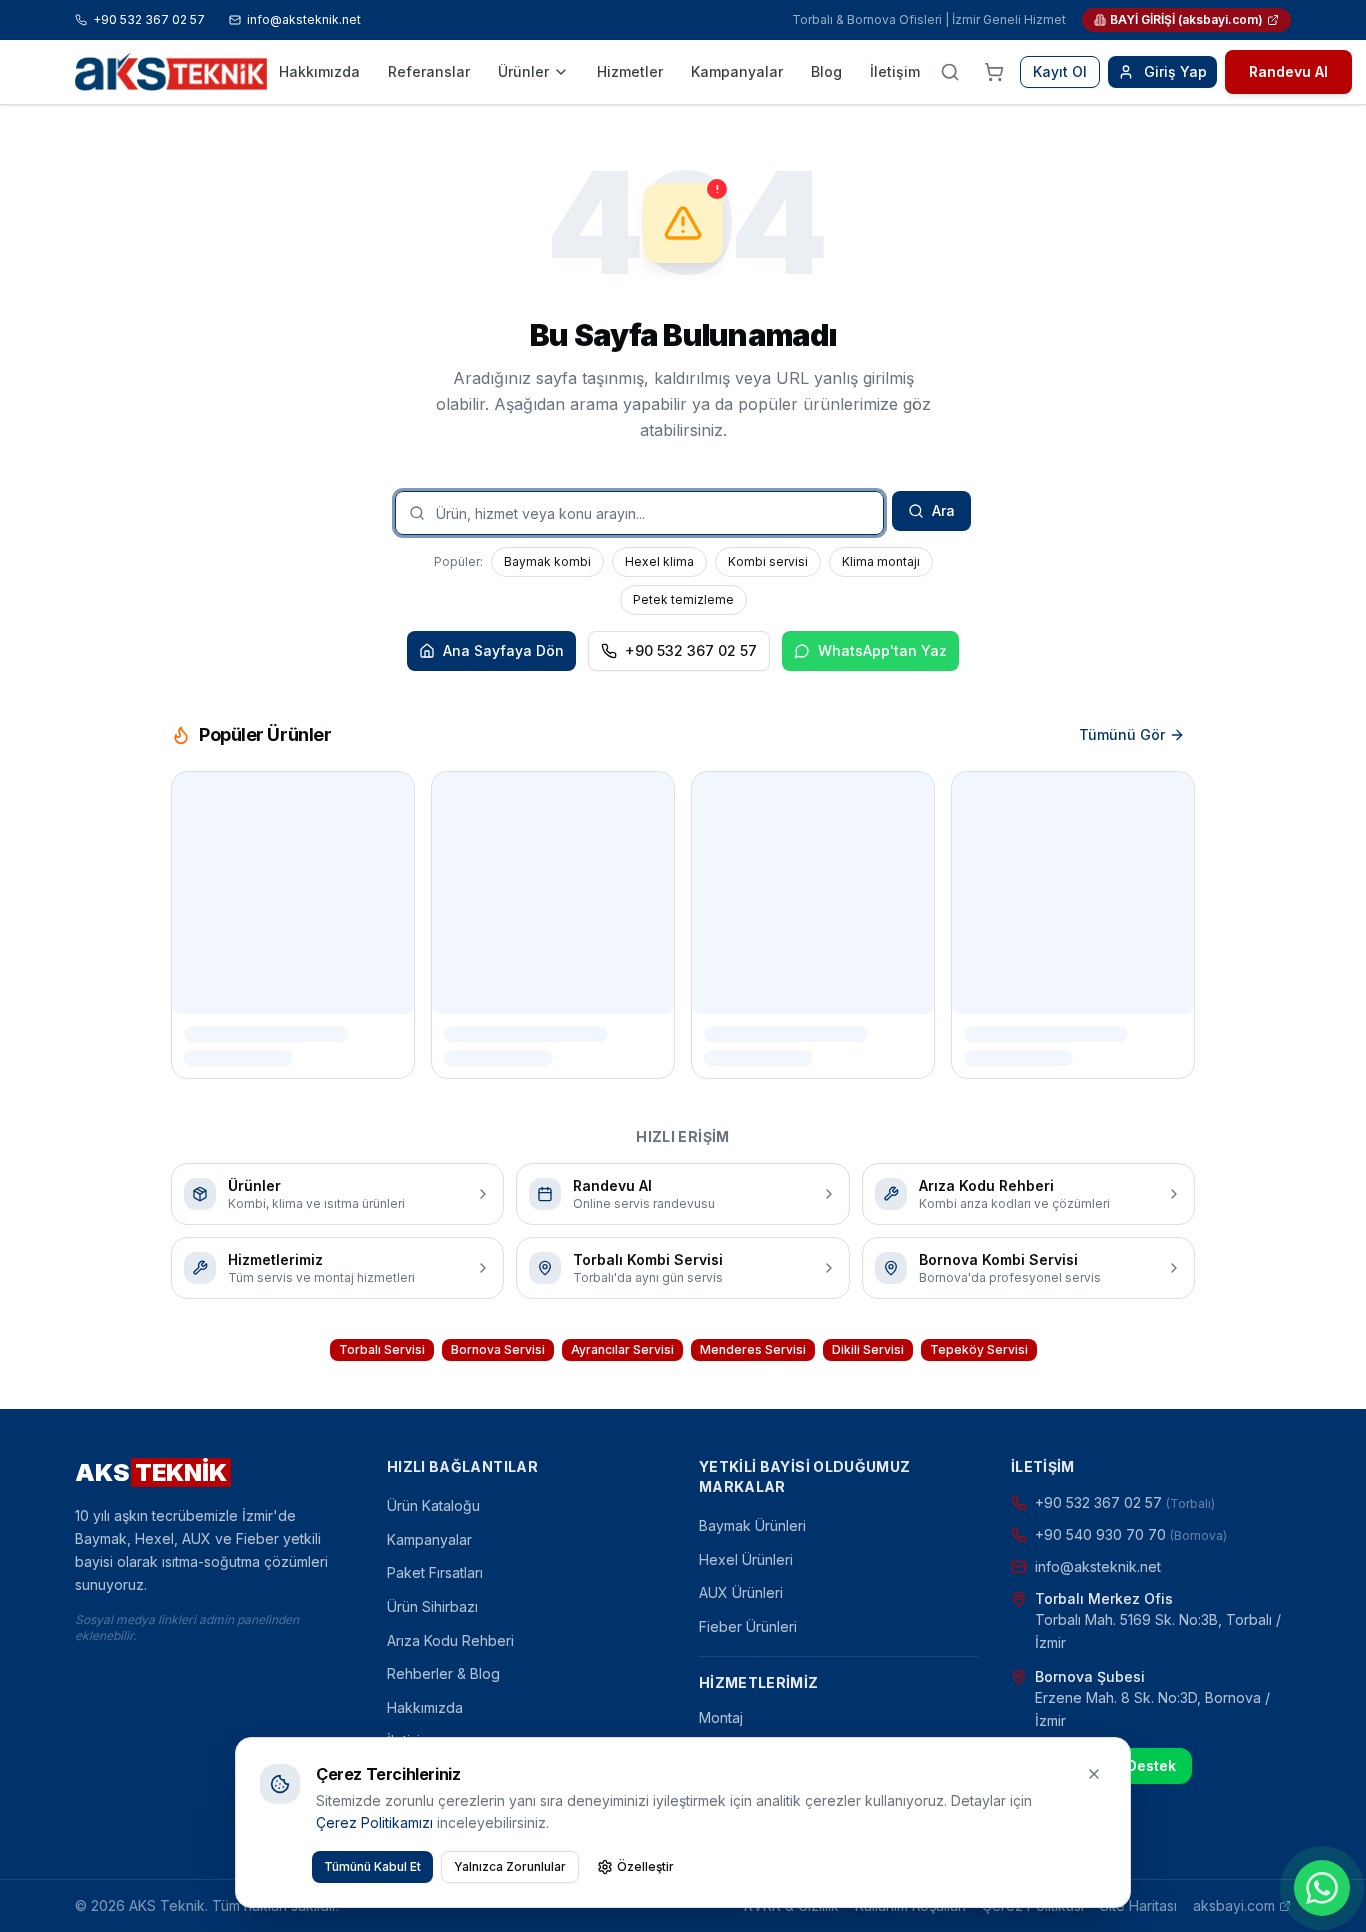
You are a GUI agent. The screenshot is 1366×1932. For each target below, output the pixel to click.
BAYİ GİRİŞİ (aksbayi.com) (1186, 19)
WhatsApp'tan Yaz (882, 650)
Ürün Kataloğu (433, 1505)
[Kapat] (1094, 1774)
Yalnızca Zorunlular (510, 1866)
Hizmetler (630, 71)
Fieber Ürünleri (748, 1626)
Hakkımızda (319, 71)
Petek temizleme (683, 599)
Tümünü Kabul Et (372, 1866)
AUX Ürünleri (741, 1592)
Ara (943, 510)
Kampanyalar (737, 71)
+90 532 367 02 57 (149, 19)
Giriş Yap (1175, 71)
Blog (826, 71)
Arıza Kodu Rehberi (450, 1640)
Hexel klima (659, 561)
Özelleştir (645, 1866)
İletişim (895, 71)
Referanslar (429, 71)
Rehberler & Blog (443, 1673)
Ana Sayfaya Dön (503, 650)
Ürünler (523, 71)
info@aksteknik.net (304, 19)
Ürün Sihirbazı (432, 1606)
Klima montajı (881, 561)
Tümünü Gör (1122, 734)
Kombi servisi (768, 561)
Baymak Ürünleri (752, 1525)
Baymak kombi (547, 561)
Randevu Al (1288, 71)
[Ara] (950, 72)
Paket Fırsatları (435, 1572)
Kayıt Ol (1060, 71)
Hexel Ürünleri (746, 1559)
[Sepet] (994, 72)
